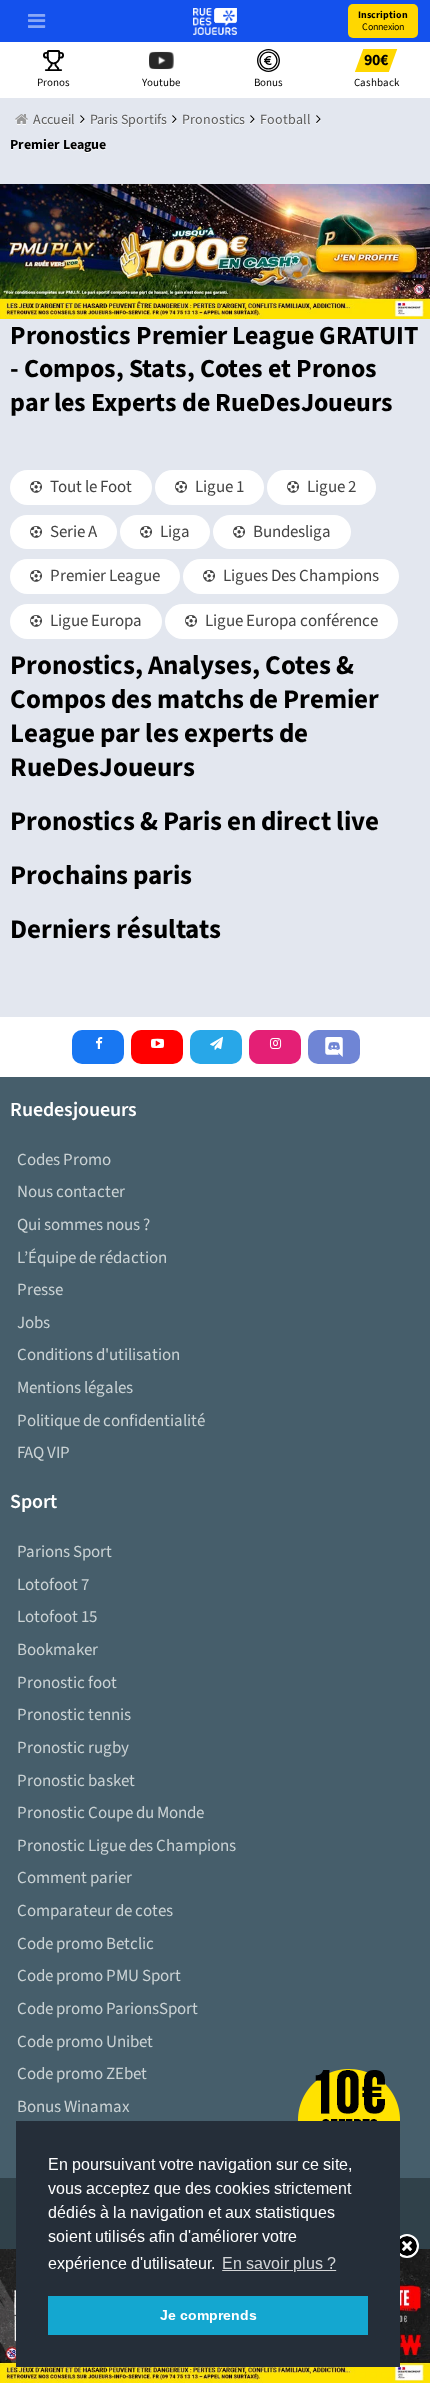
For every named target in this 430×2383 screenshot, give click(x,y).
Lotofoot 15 (57, 1617)
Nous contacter (71, 1192)
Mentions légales (75, 1388)
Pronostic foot (67, 1683)
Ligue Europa (94, 621)
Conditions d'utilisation (98, 1355)
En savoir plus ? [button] (279, 2263)
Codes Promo (64, 1160)
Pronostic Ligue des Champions (126, 1846)
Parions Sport (64, 1552)
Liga (173, 532)
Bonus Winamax (73, 2107)
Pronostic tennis (74, 1715)
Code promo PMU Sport (99, 1976)
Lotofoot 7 (53, 1585)
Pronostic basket (76, 1781)
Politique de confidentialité (111, 1421)
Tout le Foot (89, 487)
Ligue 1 (218, 487)
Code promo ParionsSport (107, 2009)
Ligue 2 (330, 487)
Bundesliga (290, 532)
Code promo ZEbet (82, 2074)
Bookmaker (57, 1650)
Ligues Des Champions (299, 576)
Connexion (383, 21)
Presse (40, 1290)
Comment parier (74, 1878)
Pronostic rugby (73, 1748)
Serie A (72, 532)
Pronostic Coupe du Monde (110, 1813)
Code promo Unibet (85, 2042)
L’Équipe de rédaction (92, 1258)
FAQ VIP (43, 1453)
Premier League (103, 576)
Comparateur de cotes (95, 1911)
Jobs (33, 1323)
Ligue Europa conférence (290, 621)
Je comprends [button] (208, 2315)
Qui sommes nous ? (83, 1225)
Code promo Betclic (85, 1944)
